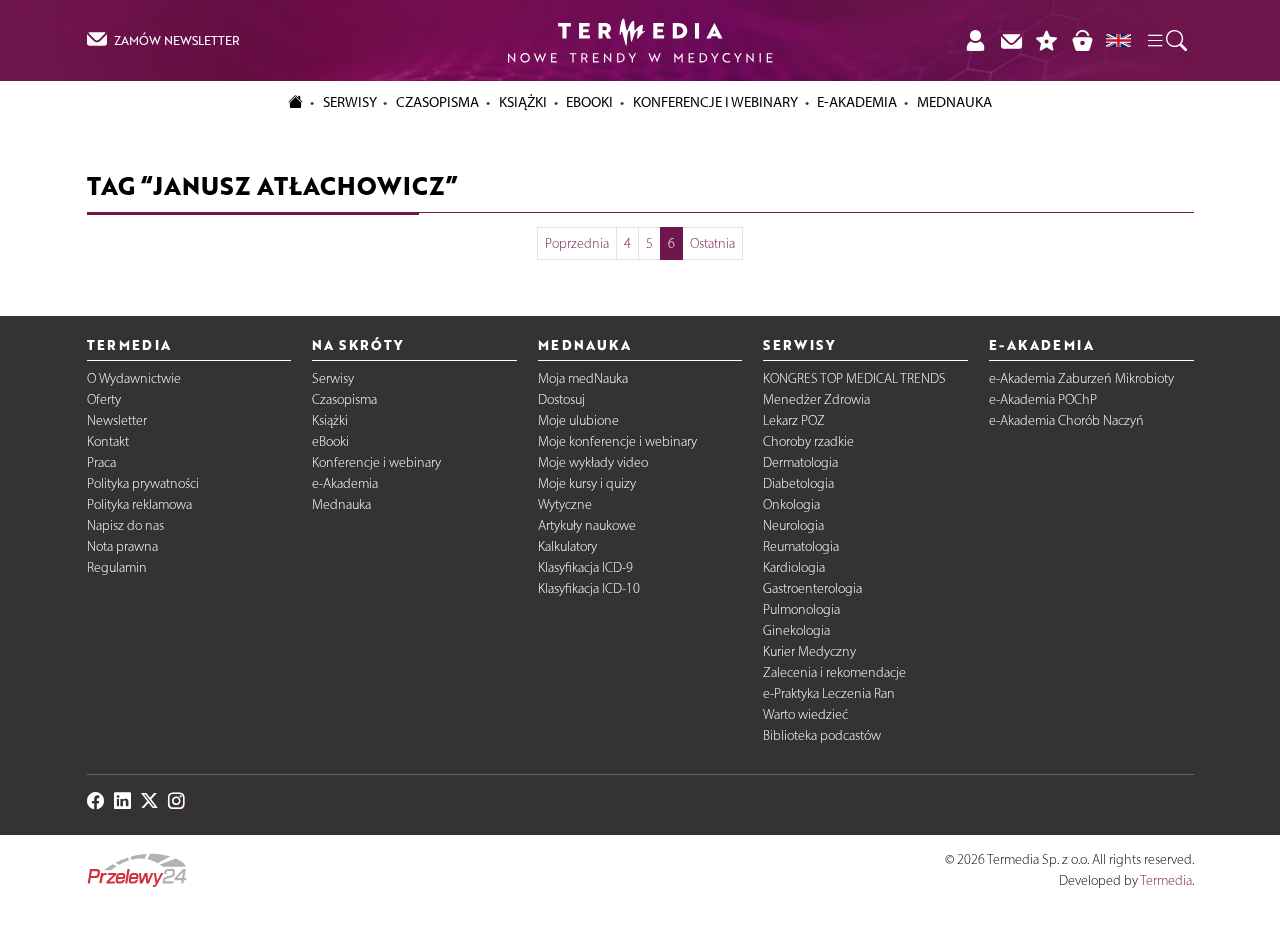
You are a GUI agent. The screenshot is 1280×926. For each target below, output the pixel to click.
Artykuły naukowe (587, 525)
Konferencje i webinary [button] (715, 102)
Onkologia (791, 504)
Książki (523, 102)
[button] (1166, 41)
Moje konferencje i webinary (617, 441)
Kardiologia (794, 567)
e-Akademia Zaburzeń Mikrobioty (1081, 378)
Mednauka (341, 504)
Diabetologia (798, 483)
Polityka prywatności (143, 483)
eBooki (589, 102)
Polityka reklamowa (139, 504)
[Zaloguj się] (975, 40)
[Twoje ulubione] (1047, 40)
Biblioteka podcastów (822, 735)
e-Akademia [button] (857, 102)
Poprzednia (577, 243)
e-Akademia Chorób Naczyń (1066, 420)
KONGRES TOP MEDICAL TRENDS (854, 378)
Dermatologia (800, 462)
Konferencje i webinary (376, 462)
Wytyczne (565, 504)
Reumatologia (801, 546)
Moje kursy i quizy (587, 483)
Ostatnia (712, 243)
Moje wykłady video (593, 462)
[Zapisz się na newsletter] (1011, 40)
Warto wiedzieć (805, 714)
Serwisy (333, 378)
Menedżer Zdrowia (816, 399)
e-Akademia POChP (1043, 399)
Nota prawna (122, 546)
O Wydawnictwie (134, 378)
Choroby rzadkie (808, 441)
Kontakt (108, 441)
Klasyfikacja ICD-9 (585, 567)
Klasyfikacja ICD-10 (589, 588)
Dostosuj (561, 399)
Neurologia (793, 525)
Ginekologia (796, 630)
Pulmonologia (801, 609)
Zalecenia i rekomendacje (834, 672)
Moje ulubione (578, 420)
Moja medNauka (583, 378)
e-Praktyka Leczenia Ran (829, 693)
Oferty (104, 399)
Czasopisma (344, 399)
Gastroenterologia (812, 588)
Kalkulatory (567, 546)
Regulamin (117, 567)
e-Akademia (345, 483)
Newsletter (117, 420)
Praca (101, 462)
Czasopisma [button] (437, 102)
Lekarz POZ (794, 420)
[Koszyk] (1082, 40)
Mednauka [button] (954, 102)
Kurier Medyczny (809, 651)
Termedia (1166, 880)
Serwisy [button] (350, 102)
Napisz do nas (125, 525)
